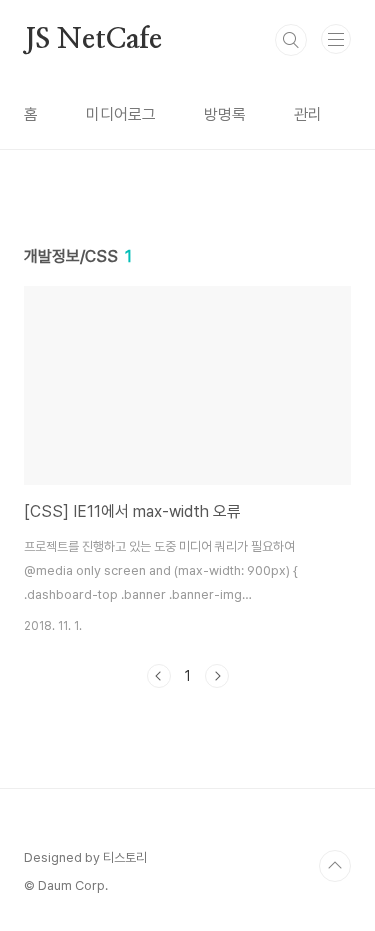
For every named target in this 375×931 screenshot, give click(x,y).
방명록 (225, 114)
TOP (335, 866)
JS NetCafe (93, 40)
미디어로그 (121, 114)
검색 (291, 40)
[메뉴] (336, 39)
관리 (308, 114)
